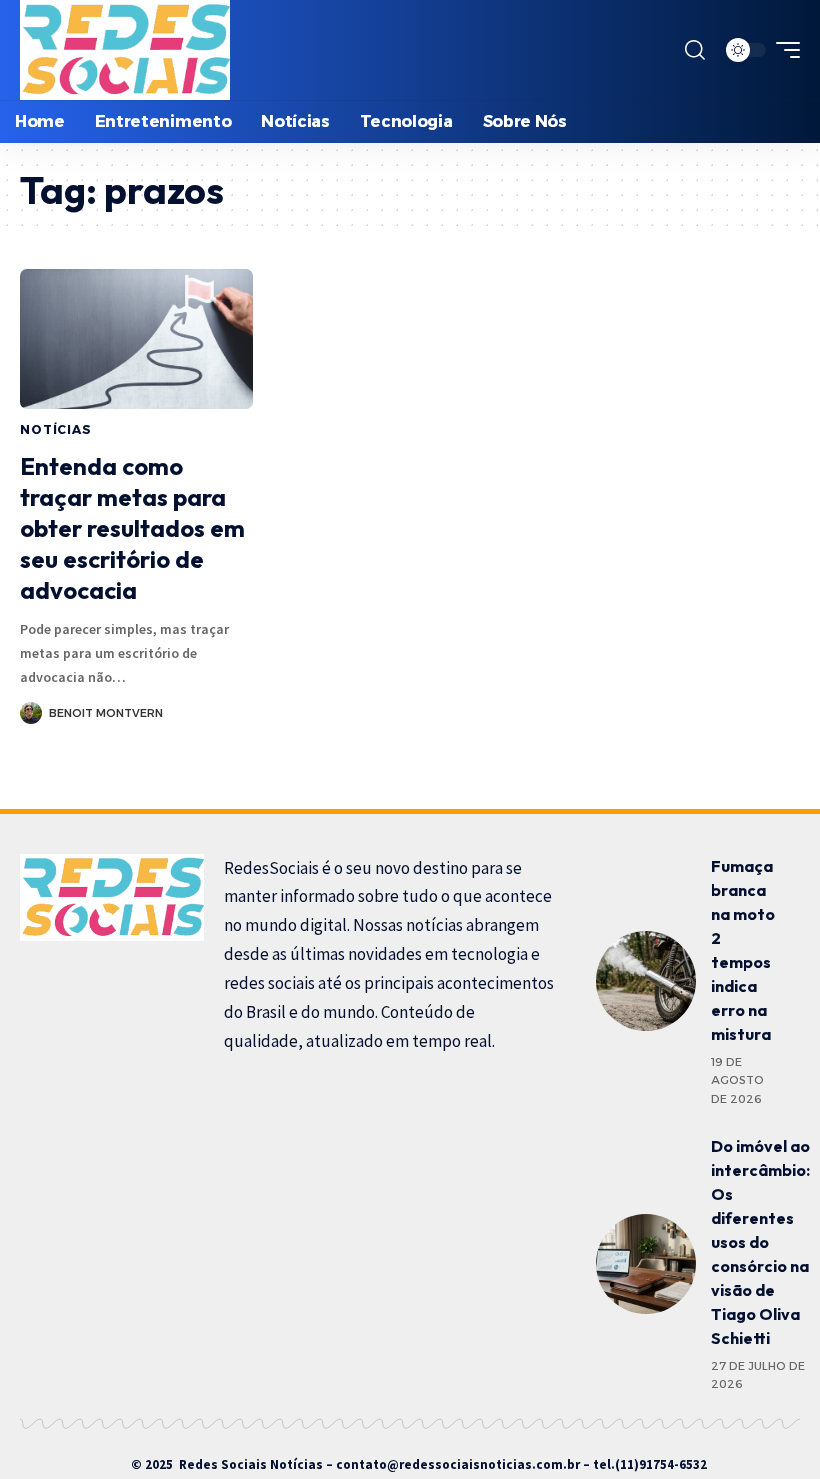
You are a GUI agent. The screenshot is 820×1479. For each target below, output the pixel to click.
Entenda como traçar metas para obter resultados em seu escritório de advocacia (132, 528)
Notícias (56, 429)
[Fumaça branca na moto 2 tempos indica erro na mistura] (646, 981)
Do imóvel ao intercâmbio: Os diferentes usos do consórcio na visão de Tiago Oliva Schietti (760, 1242)
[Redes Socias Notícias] (125, 50)
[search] (695, 50)
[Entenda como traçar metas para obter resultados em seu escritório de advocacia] (136, 339)
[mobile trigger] (783, 50)
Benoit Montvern (106, 713)
